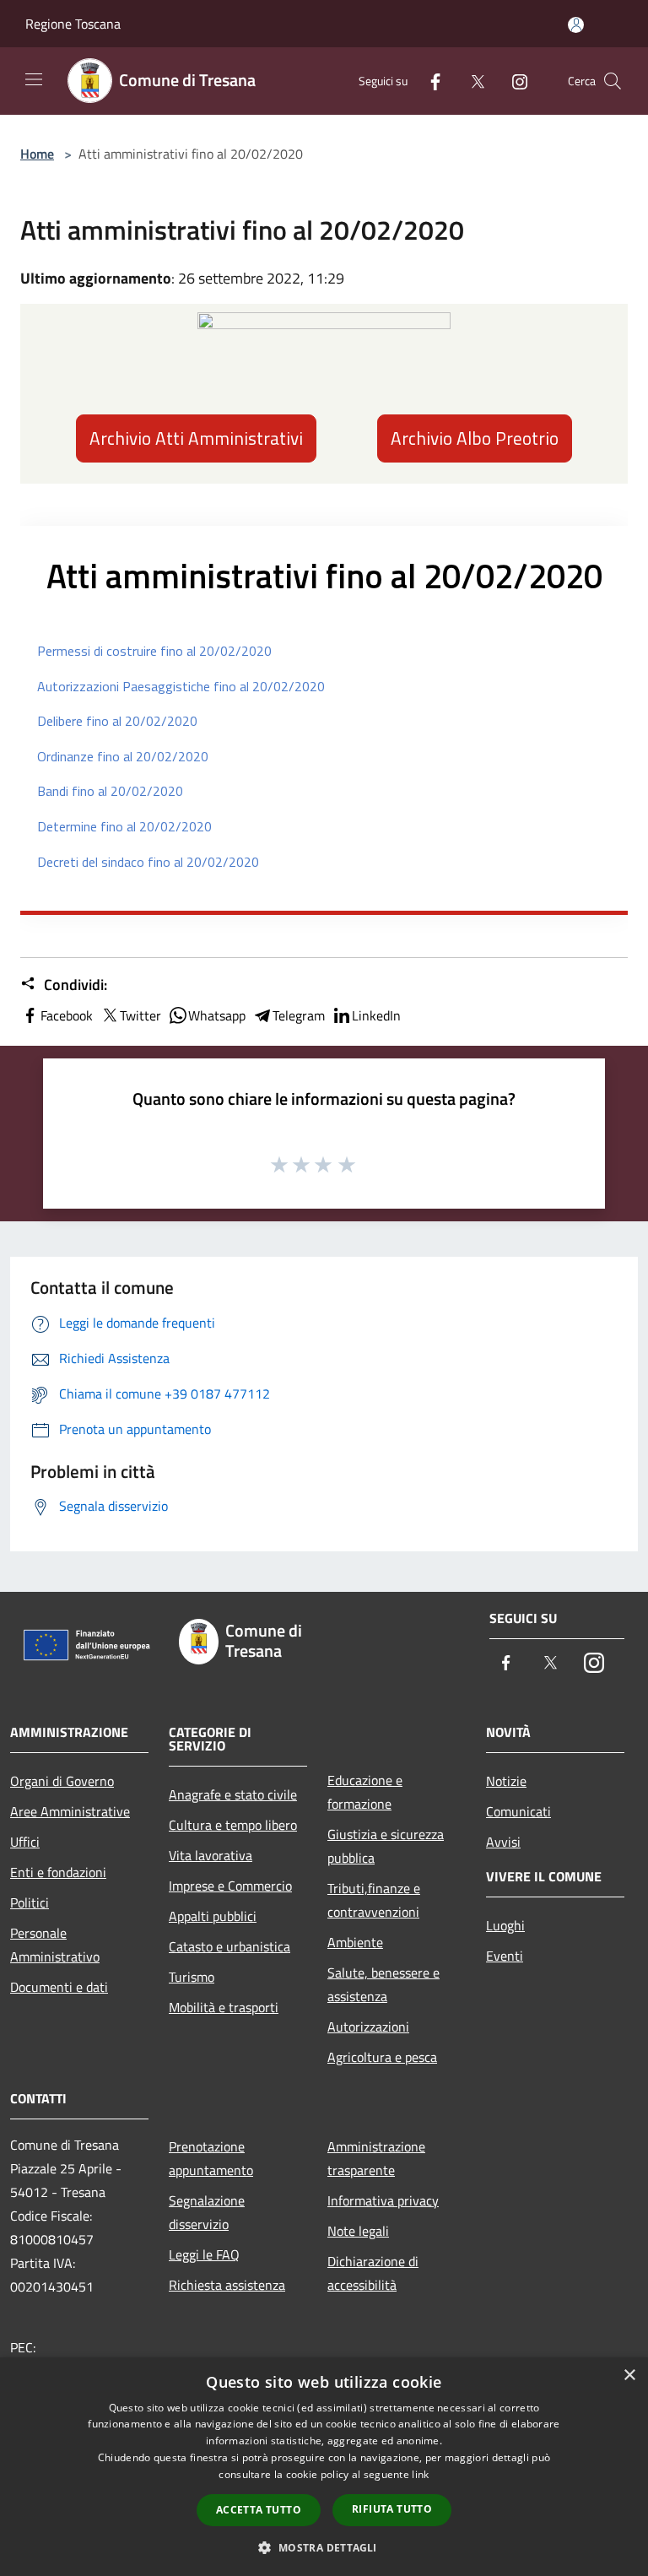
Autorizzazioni (368, 2027)
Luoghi (505, 1925)
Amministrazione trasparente (376, 2158)
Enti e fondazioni (58, 1872)
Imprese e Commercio (230, 1886)
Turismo (192, 1977)
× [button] (629, 2376)
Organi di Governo (62, 1781)
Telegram (299, 1015)
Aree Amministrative (70, 1811)
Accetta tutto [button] (259, 2510)
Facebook (67, 1015)
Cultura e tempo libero (233, 1825)
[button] (324, 2547)
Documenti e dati (59, 1987)
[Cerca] (613, 81)
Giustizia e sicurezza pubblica (386, 1846)
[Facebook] (429, 81)
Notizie (506, 1781)
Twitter (140, 1015)
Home (37, 154)
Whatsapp (217, 1015)
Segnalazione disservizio (207, 2212)
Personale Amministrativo (55, 1945)
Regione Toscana (73, 24)
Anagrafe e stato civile (233, 1794)
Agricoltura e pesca (382, 2057)
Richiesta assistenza (227, 2285)
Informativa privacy (383, 2200)
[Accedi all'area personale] (576, 25)
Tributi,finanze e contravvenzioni (374, 1900)
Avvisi (503, 1842)
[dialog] (324, 2467)
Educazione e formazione (365, 1792)
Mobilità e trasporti (224, 2007)
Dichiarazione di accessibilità (373, 2273)
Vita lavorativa (211, 1855)
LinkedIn (376, 1015)
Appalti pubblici (213, 1916)
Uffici (25, 1842)
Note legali (358, 2231)
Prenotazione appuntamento (211, 2158)
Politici (30, 1902)
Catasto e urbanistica (229, 1946)
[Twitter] (471, 81)
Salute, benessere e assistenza (383, 1984)
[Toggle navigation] (34, 79)
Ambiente (355, 1942)
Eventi (505, 1956)
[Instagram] (513, 81)
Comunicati (518, 1811)
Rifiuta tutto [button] (392, 2509)
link (420, 2474)
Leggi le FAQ (204, 2254)
